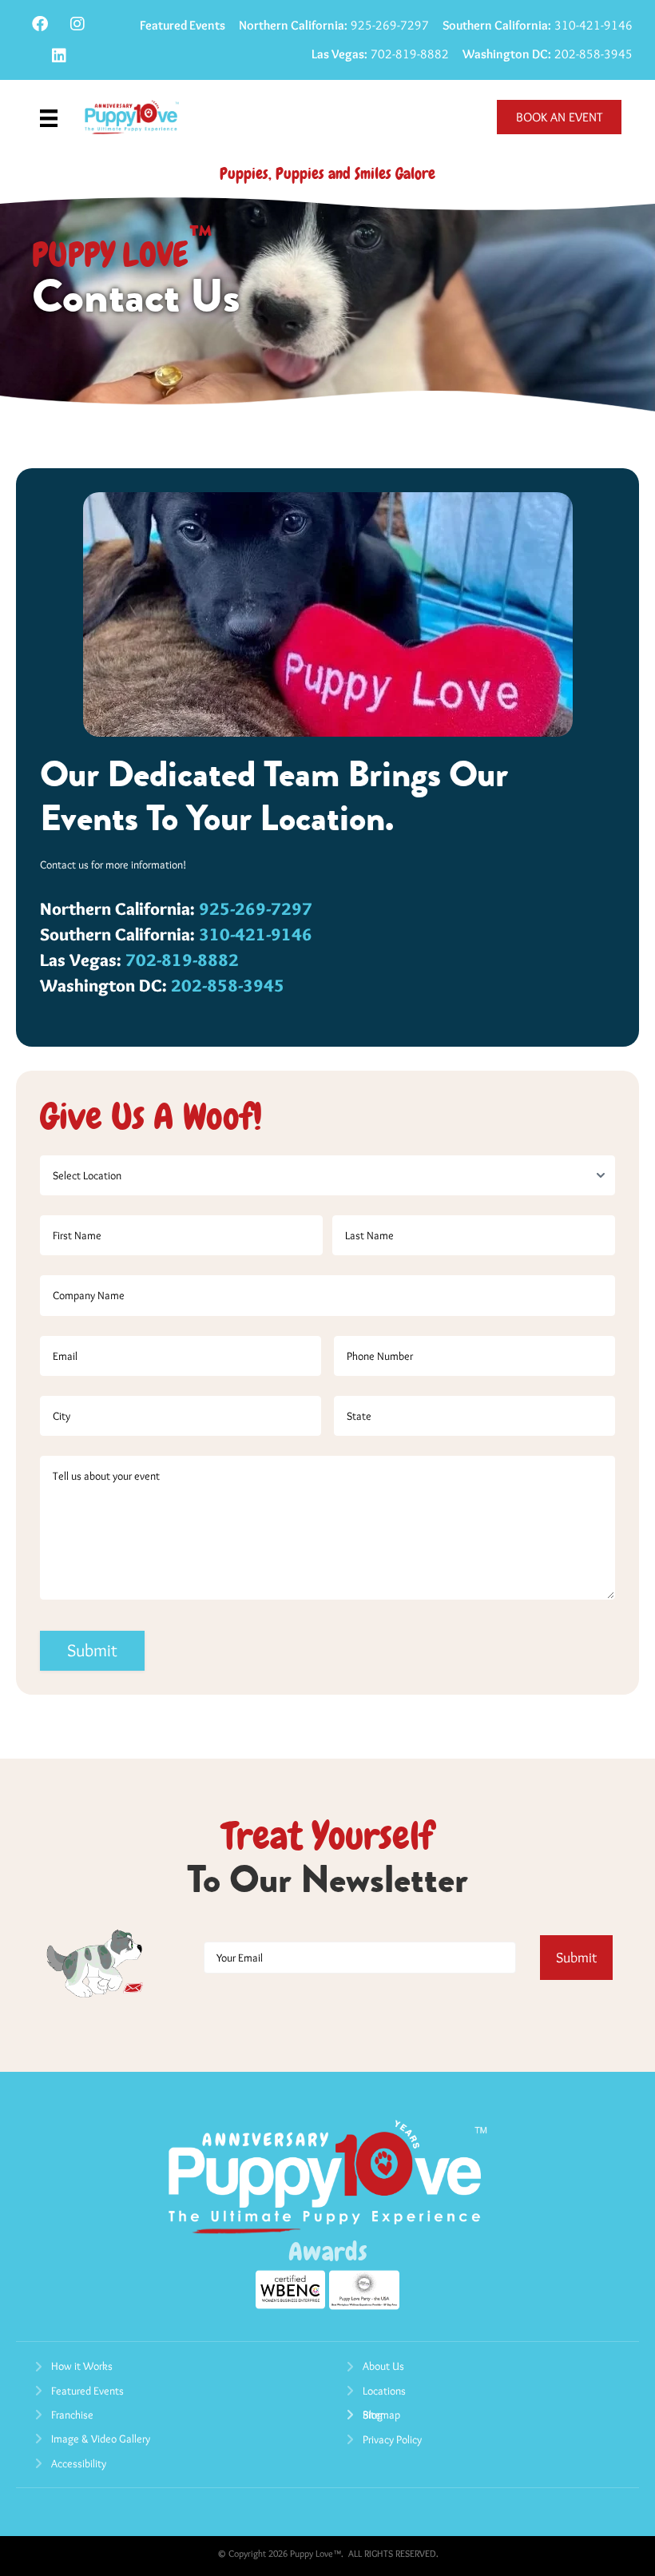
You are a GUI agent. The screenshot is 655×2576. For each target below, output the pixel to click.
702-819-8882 (380, 54)
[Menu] (49, 117)
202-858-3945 (548, 54)
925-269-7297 (334, 25)
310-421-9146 (538, 25)
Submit (92, 1650)
